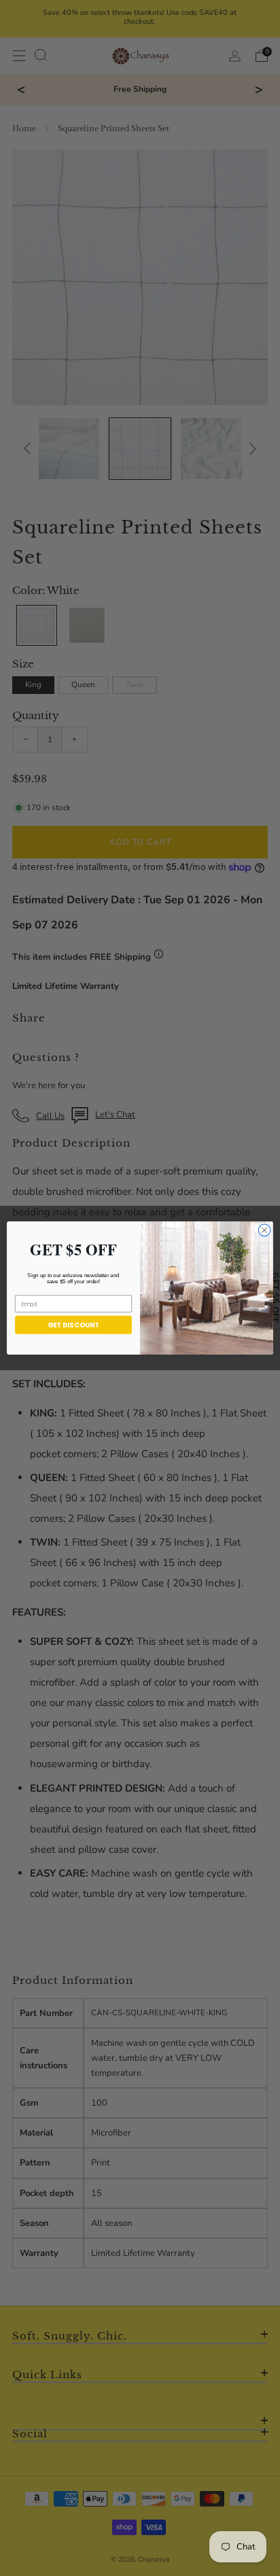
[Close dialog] (264, 1230)
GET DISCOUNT (73, 1325)
